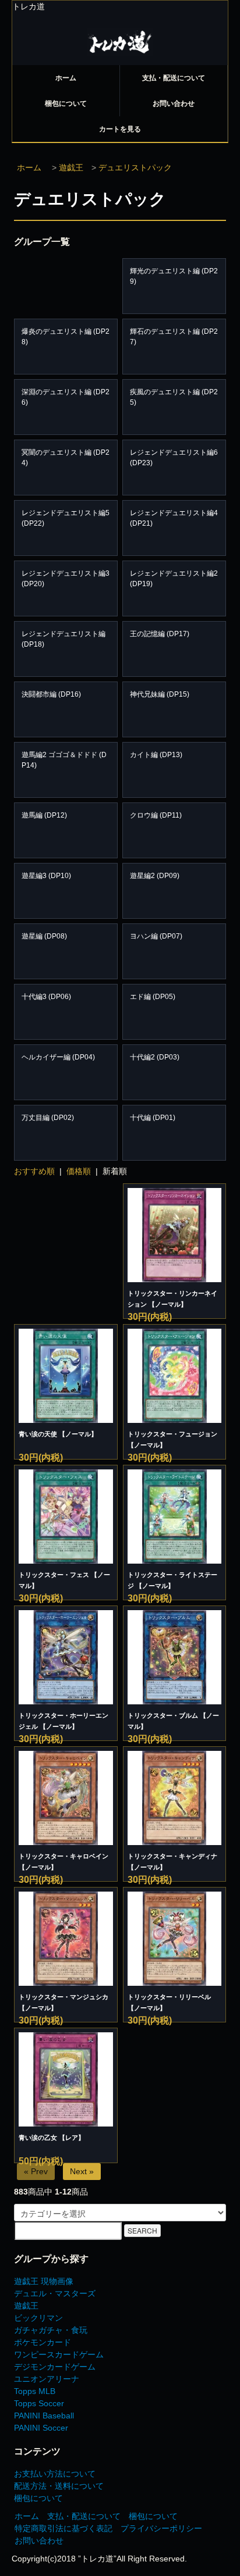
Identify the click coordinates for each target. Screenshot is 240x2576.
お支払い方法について (55, 2474)
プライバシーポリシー (161, 2528)
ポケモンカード (43, 2342)
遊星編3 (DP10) (46, 876)
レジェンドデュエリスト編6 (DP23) (174, 458)
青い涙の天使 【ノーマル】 (58, 1434)
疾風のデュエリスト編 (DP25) (174, 397)
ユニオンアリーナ (47, 2379)
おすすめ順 (34, 1171)
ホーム (66, 78)
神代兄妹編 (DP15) (160, 694)
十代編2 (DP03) (155, 1057)
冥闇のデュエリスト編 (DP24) (66, 458)
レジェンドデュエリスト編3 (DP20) (66, 579)
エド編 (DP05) (153, 997)
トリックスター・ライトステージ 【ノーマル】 (172, 1580)
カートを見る (120, 129)
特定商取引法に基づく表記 (63, 2528)
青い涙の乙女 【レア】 (52, 2138)
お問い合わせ (174, 104)
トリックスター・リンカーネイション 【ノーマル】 (172, 1299)
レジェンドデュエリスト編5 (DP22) (66, 518)
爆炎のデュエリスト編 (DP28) (66, 337)
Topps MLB (35, 2391)
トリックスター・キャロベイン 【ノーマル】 (63, 1862)
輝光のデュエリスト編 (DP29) (174, 276)
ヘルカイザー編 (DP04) (58, 1057)
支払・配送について (174, 78)
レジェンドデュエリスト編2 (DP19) (174, 579)
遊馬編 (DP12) (44, 815)
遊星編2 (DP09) (155, 876)
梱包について (66, 104)
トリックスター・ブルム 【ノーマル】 (173, 1721)
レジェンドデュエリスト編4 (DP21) (174, 518)
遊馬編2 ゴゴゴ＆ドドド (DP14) (64, 760)
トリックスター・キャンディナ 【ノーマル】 (172, 1862)
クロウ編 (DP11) (156, 815)
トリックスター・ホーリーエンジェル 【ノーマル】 (63, 1721)
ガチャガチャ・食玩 (51, 2330)
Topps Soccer (39, 2403)
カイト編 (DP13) (156, 755)
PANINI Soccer (41, 2428)
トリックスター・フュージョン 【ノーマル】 (172, 1439)
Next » (82, 2171)
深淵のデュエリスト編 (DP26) (66, 397)
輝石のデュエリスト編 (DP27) (174, 337)
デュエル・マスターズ (55, 2293)
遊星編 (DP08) (44, 936)
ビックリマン (38, 2318)
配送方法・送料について (59, 2486)
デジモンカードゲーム (55, 2367)
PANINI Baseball (44, 2416)
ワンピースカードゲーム (59, 2354)
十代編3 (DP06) (46, 997)
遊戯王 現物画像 (44, 2281)
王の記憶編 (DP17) (160, 634)
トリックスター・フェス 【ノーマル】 (64, 1580)
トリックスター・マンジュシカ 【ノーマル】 (63, 2002)
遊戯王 (71, 167)
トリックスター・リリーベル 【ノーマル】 (169, 2002)
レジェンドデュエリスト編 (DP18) (63, 639)
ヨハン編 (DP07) (156, 936)
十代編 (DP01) (153, 1118)
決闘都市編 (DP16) (51, 694)
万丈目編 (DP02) (48, 1118)
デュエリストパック (135, 167)
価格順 (79, 1171)
